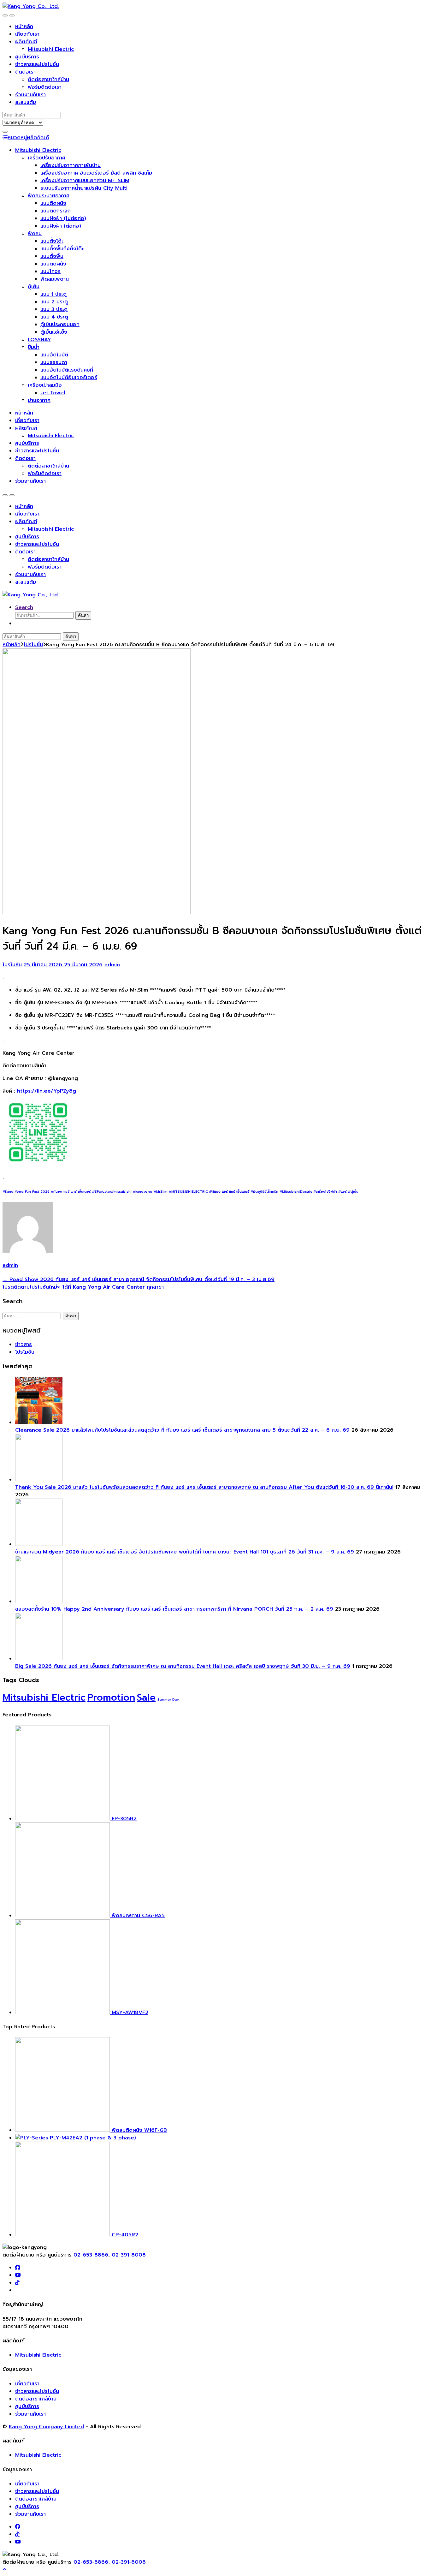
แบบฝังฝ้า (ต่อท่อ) (61, 226)
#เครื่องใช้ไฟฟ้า (325, 1192)
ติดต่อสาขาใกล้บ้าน (48, 80)
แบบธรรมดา (54, 362)
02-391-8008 (129, 2255)
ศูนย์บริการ (27, 57)
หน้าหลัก (24, 27)
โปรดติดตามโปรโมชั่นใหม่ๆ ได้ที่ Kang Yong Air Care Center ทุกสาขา (88, 1287)
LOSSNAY (39, 340)
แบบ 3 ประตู (54, 309)
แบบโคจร (50, 271)
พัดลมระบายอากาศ (49, 196)
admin (112, 965)
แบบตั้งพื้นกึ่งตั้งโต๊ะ (62, 249)
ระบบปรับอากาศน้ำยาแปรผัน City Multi (84, 188)
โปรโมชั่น (33, 645)
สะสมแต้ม (26, 102)
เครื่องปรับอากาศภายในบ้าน (71, 165)
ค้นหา (83, 615)
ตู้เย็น (34, 287)
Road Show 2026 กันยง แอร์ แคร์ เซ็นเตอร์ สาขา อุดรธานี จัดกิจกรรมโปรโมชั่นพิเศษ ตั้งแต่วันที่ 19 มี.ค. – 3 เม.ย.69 (139, 1279)
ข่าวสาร (24, 1345)
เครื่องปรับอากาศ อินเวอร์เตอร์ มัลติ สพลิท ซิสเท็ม (96, 173)
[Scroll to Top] (5, 2570)
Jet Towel (53, 393)
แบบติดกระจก (56, 211)
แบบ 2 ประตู (54, 302)
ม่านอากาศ (39, 400)
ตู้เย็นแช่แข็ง (54, 332)
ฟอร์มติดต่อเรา (45, 87)
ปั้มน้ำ (34, 347)
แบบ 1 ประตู (53, 294)
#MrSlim (161, 1192)
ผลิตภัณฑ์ (26, 42)
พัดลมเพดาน (55, 279)
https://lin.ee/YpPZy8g (47, 1091)
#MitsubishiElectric (296, 1192)
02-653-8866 (91, 2255)
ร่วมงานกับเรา (30, 95)
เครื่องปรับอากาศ (47, 158)
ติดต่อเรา (25, 72)
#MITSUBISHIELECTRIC (188, 1192)
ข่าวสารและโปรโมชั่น (37, 64)
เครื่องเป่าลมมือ (45, 385)
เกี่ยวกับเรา (27, 34)
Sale (146, 1697)
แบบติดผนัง (53, 203)
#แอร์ (342, 1192)
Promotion (111, 1697)
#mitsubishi (121, 1192)
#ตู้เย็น (353, 1192)
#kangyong (143, 1192)
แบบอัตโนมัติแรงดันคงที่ (67, 370)
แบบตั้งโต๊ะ (52, 241)
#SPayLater (101, 1192)
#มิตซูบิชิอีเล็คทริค (264, 1192)
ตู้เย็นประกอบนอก (60, 325)
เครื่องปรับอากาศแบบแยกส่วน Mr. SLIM (85, 181)
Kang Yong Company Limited (46, 2427)
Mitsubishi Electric (51, 49)
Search (24, 607)
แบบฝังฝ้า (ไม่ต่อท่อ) (63, 218)
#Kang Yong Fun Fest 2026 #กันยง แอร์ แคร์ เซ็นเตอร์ (47, 1192)
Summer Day (168, 1699)
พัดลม (35, 234)
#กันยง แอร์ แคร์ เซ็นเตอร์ (229, 1192)
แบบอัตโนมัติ (54, 355)
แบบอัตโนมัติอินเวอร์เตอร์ (69, 378)
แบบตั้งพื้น (52, 256)
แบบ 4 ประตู (54, 317)
